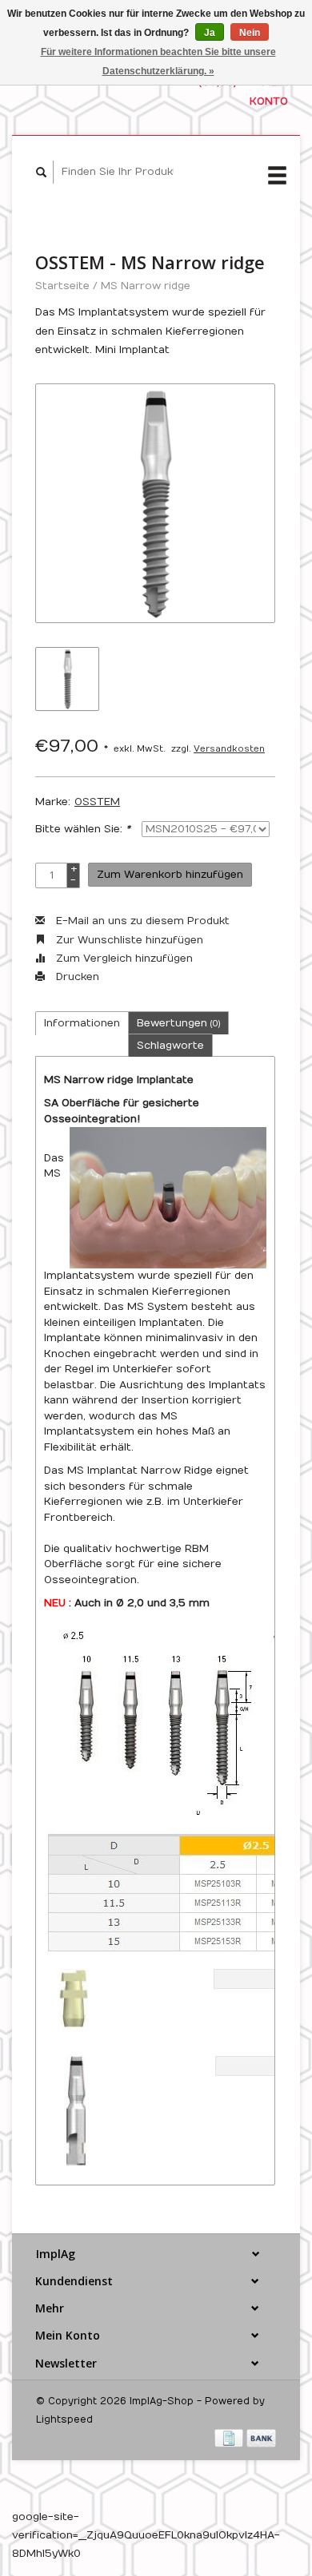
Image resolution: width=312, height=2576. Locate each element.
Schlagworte (170, 1046)
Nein (250, 33)
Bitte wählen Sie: (83, 829)
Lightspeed (64, 2419)
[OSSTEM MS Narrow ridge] (155, 503)
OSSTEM (97, 802)
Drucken (76, 977)
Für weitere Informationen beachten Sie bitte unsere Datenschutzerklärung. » (158, 62)
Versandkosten (229, 749)
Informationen (82, 1023)
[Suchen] (42, 172)
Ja (210, 33)
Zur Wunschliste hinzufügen (128, 940)
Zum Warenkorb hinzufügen (170, 875)
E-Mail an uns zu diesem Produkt (141, 921)
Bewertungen (178, 1023)
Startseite (62, 286)
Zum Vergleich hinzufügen (123, 959)
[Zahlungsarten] (230, 2438)
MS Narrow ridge (146, 286)
